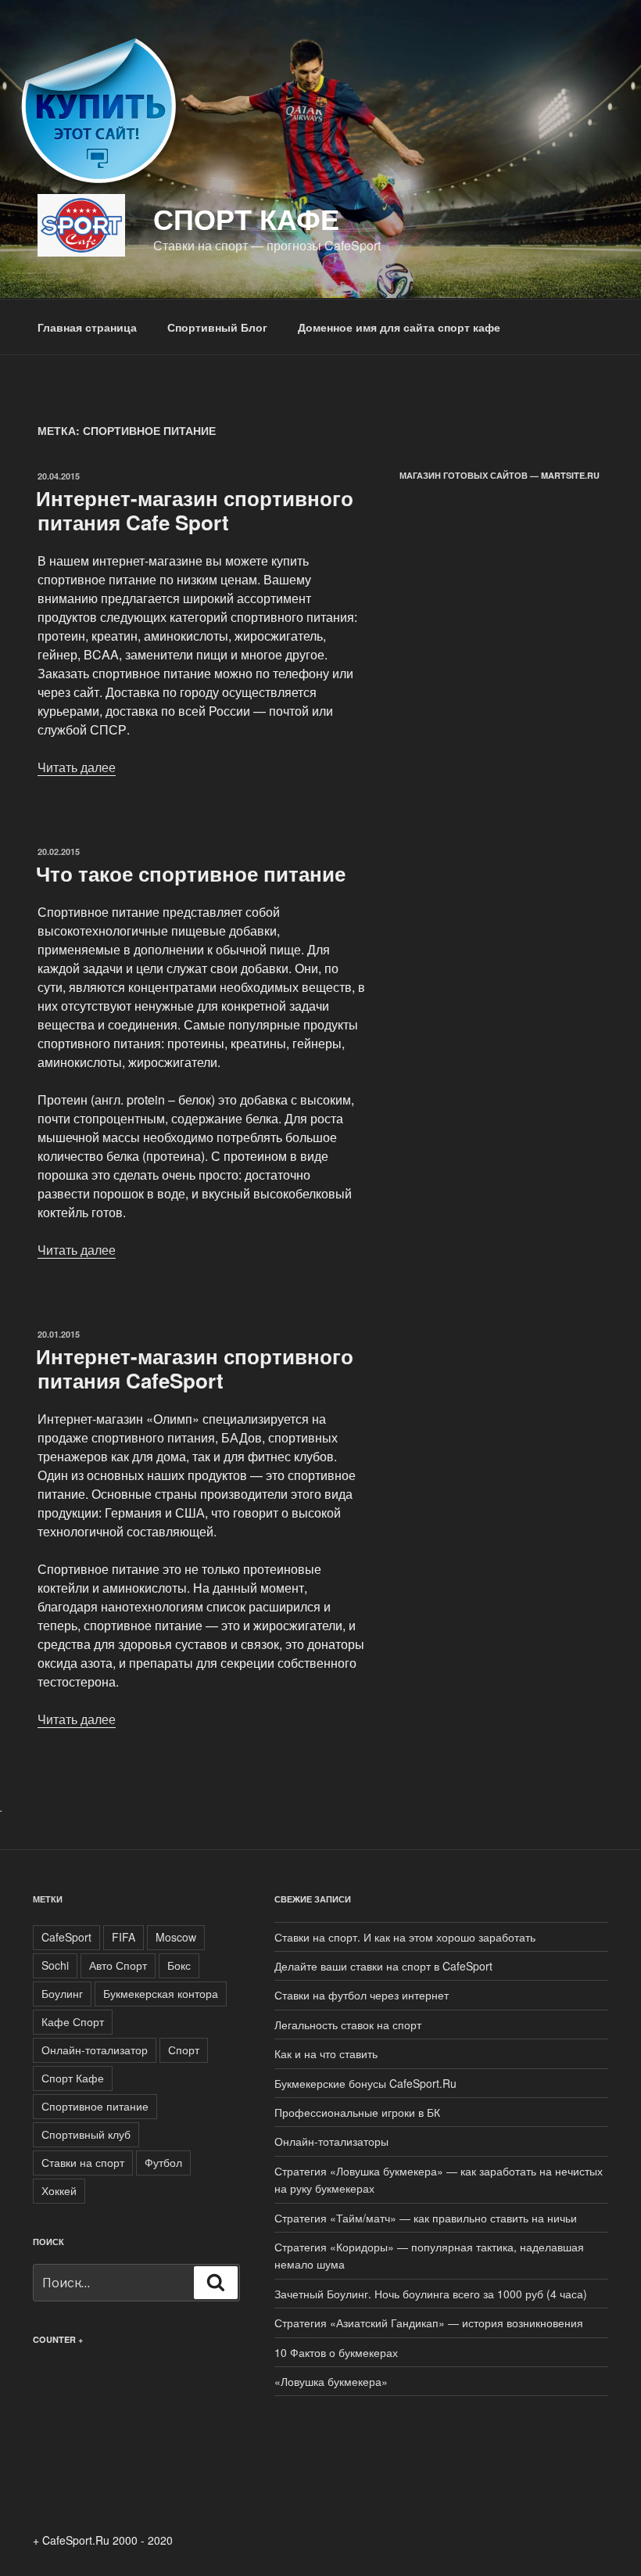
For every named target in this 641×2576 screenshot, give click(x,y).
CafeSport (66, 1937)
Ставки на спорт (83, 2162)
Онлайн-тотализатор (95, 2050)
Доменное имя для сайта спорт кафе (399, 327)
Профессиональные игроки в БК (357, 2112)
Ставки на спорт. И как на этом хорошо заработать (405, 1937)
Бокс (179, 1965)
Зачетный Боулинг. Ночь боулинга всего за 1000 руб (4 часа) (431, 2294)
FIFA (124, 1937)
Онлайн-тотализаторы (331, 2141)
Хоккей (59, 2190)
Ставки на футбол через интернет (362, 1995)
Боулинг (62, 1993)
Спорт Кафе (73, 2078)
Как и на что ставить (326, 2053)
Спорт (184, 2050)
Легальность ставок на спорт (348, 2025)
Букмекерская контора (161, 1993)
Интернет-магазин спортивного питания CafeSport (195, 1368)
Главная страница (87, 327)
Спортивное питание (95, 2106)
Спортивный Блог (217, 327)
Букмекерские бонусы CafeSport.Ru (365, 2083)
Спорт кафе (246, 218)
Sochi (55, 1965)
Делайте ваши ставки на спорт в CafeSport (383, 1966)
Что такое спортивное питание (191, 873)
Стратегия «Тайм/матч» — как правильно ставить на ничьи (426, 2218)
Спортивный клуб (86, 2134)
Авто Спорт (118, 1965)
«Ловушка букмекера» (331, 2381)
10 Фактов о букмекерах (336, 2352)
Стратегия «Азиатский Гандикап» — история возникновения (429, 2323)
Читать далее (77, 767)
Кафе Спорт (73, 2021)
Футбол (163, 2162)
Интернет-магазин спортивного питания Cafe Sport (195, 510)
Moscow (176, 1937)
